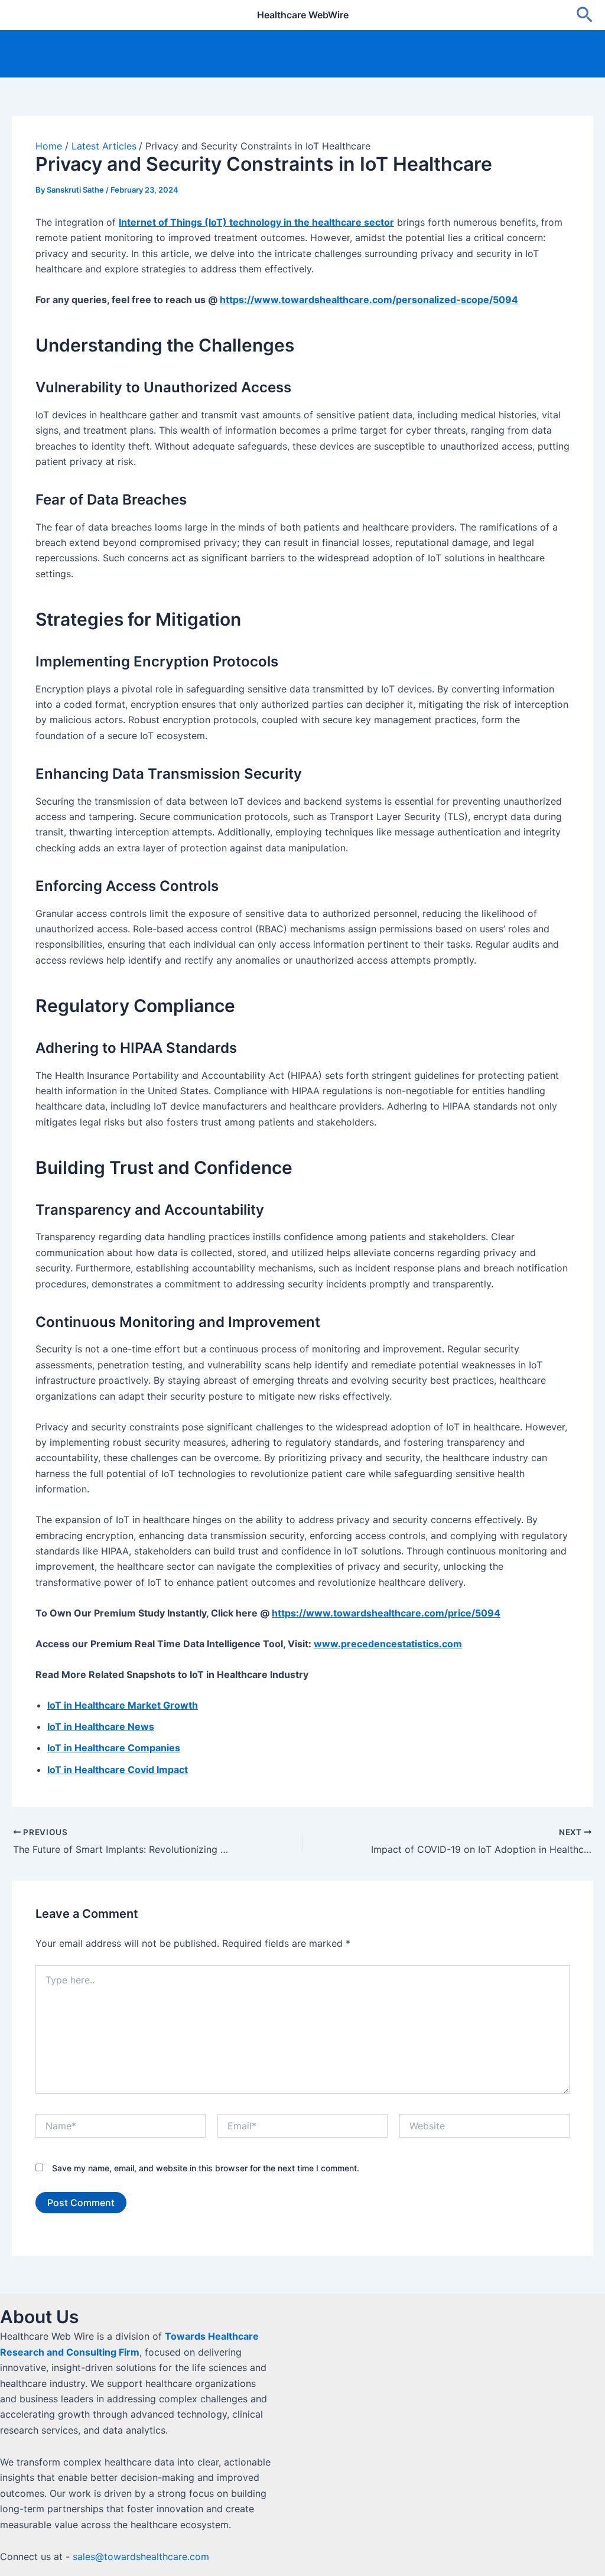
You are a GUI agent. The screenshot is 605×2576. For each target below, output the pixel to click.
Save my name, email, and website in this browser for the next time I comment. (206, 2168)
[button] (585, 15)
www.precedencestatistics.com (388, 1644)
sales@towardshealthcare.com (141, 2557)
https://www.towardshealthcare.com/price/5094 (386, 1613)
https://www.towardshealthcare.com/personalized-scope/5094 (369, 300)
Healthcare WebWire (303, 15)
